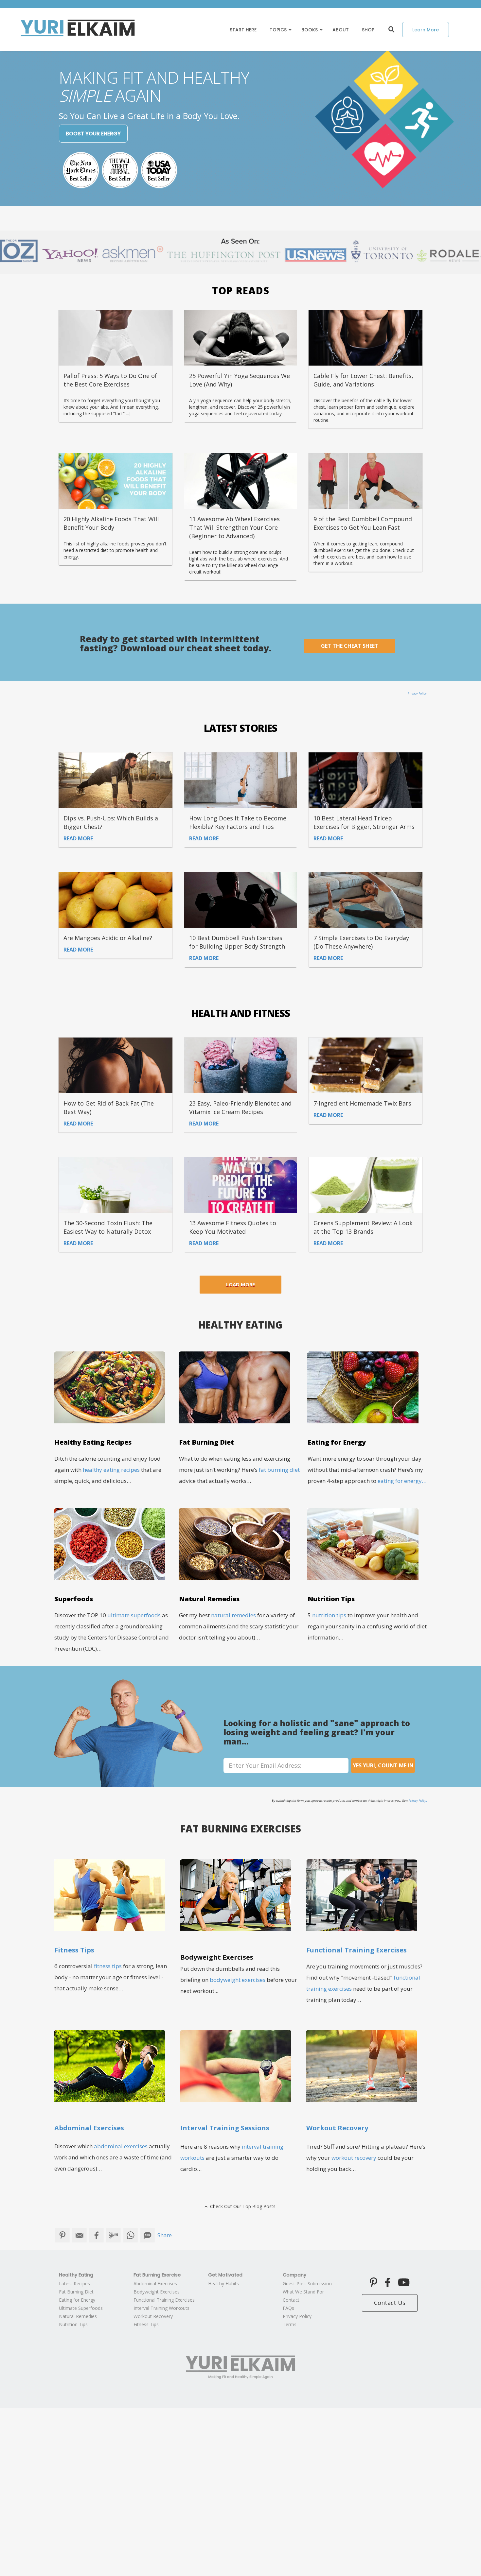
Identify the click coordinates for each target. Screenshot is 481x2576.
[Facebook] (97, 2235)
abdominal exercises (121, 2146)
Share (165, 2235)
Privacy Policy (417, 693)
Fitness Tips (74, 1950)
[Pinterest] (62, 2235)
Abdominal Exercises (155, 2284)
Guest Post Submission (307, 2284)
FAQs (288, 2308)
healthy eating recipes (111, 1470)
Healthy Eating (76, 2275)
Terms (290, 2324)
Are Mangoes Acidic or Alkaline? (108, 938)
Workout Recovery (153, 2316)
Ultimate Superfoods (81, 2308)
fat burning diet (279, 1470)
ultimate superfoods (134, 1615)
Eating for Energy (77, 2300)
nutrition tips (329, 1615)
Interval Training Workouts (161, 2308)
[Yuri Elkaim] (240, 2367)
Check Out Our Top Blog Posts (239, 2206)
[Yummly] (114, 2235)
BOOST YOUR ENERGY (93, 134)
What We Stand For (303, 2292)
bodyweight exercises (238, 1980)
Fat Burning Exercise (157, 2275)
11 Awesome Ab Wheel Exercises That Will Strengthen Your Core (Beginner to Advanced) (234, 527)
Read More (78, 838)
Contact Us (390, 2303)
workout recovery (354, 2158)
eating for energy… (402, 1481)
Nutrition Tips (73, 2324)
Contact (291, 2300)
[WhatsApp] (131, 2235)
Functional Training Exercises (164, 2300)
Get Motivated (225, 2275)
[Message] (148, 2235)
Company (294, 2275)
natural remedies (233, 1615)
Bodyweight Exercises (157, 2292)
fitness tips (108, 1966)
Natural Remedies (78, 2316)
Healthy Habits (223, 2284)
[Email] (80, 2235)
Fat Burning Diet (76, 2292)
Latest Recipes (74, 2284)
